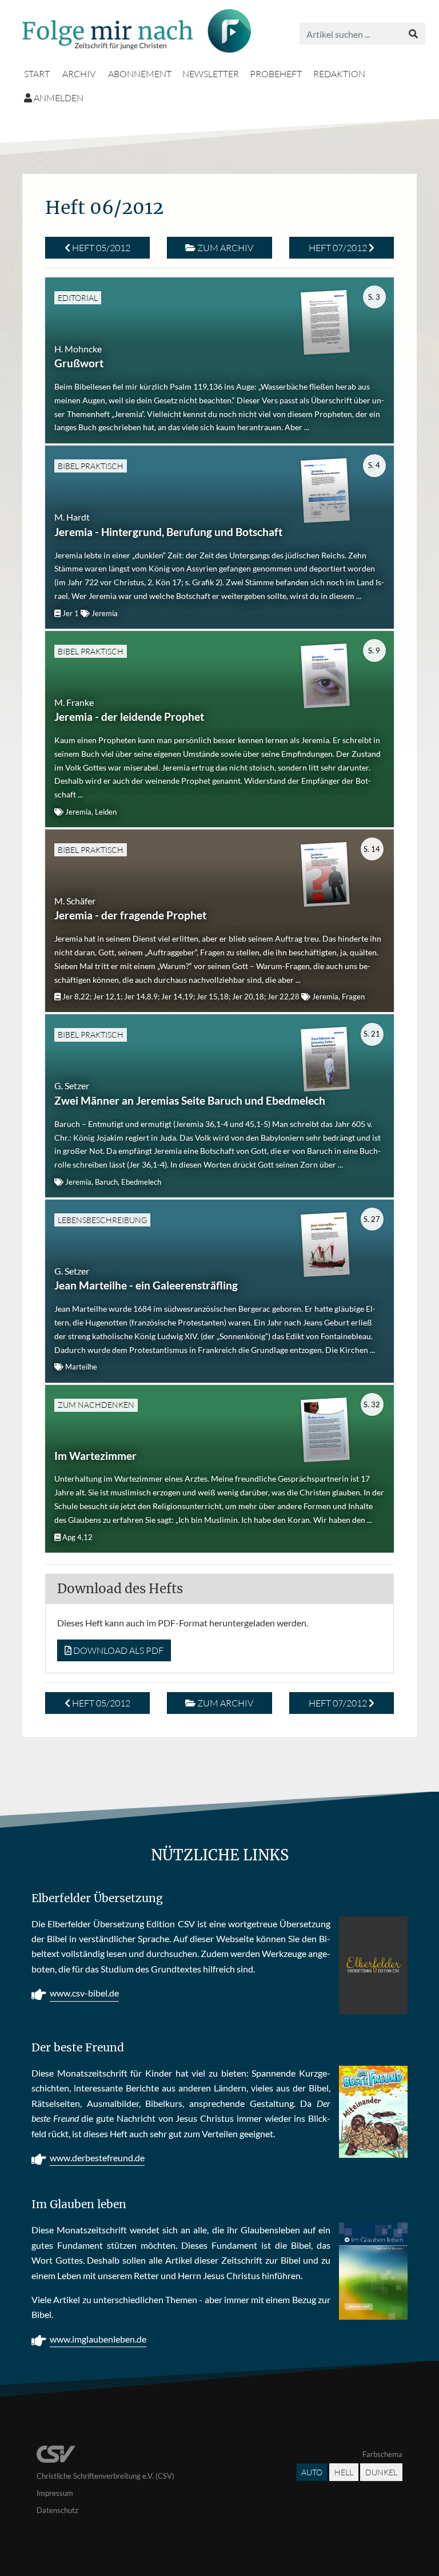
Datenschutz (57, 2510)
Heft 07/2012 (339, 248)
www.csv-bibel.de (84, 1993)
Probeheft (276, 74)
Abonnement (140, 74)
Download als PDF (117, 1650)
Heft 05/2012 (100, 248)
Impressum (55, 2493)
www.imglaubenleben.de (98, 2339)
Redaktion (339, 74)
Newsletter (211, 74)
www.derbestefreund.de (97, 2158)
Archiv (79, 74)
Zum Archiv (224, 248)
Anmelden (58, 98)
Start (37, 74)
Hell (344, 2472)
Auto (312, 2472)
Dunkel (381, 2472)
